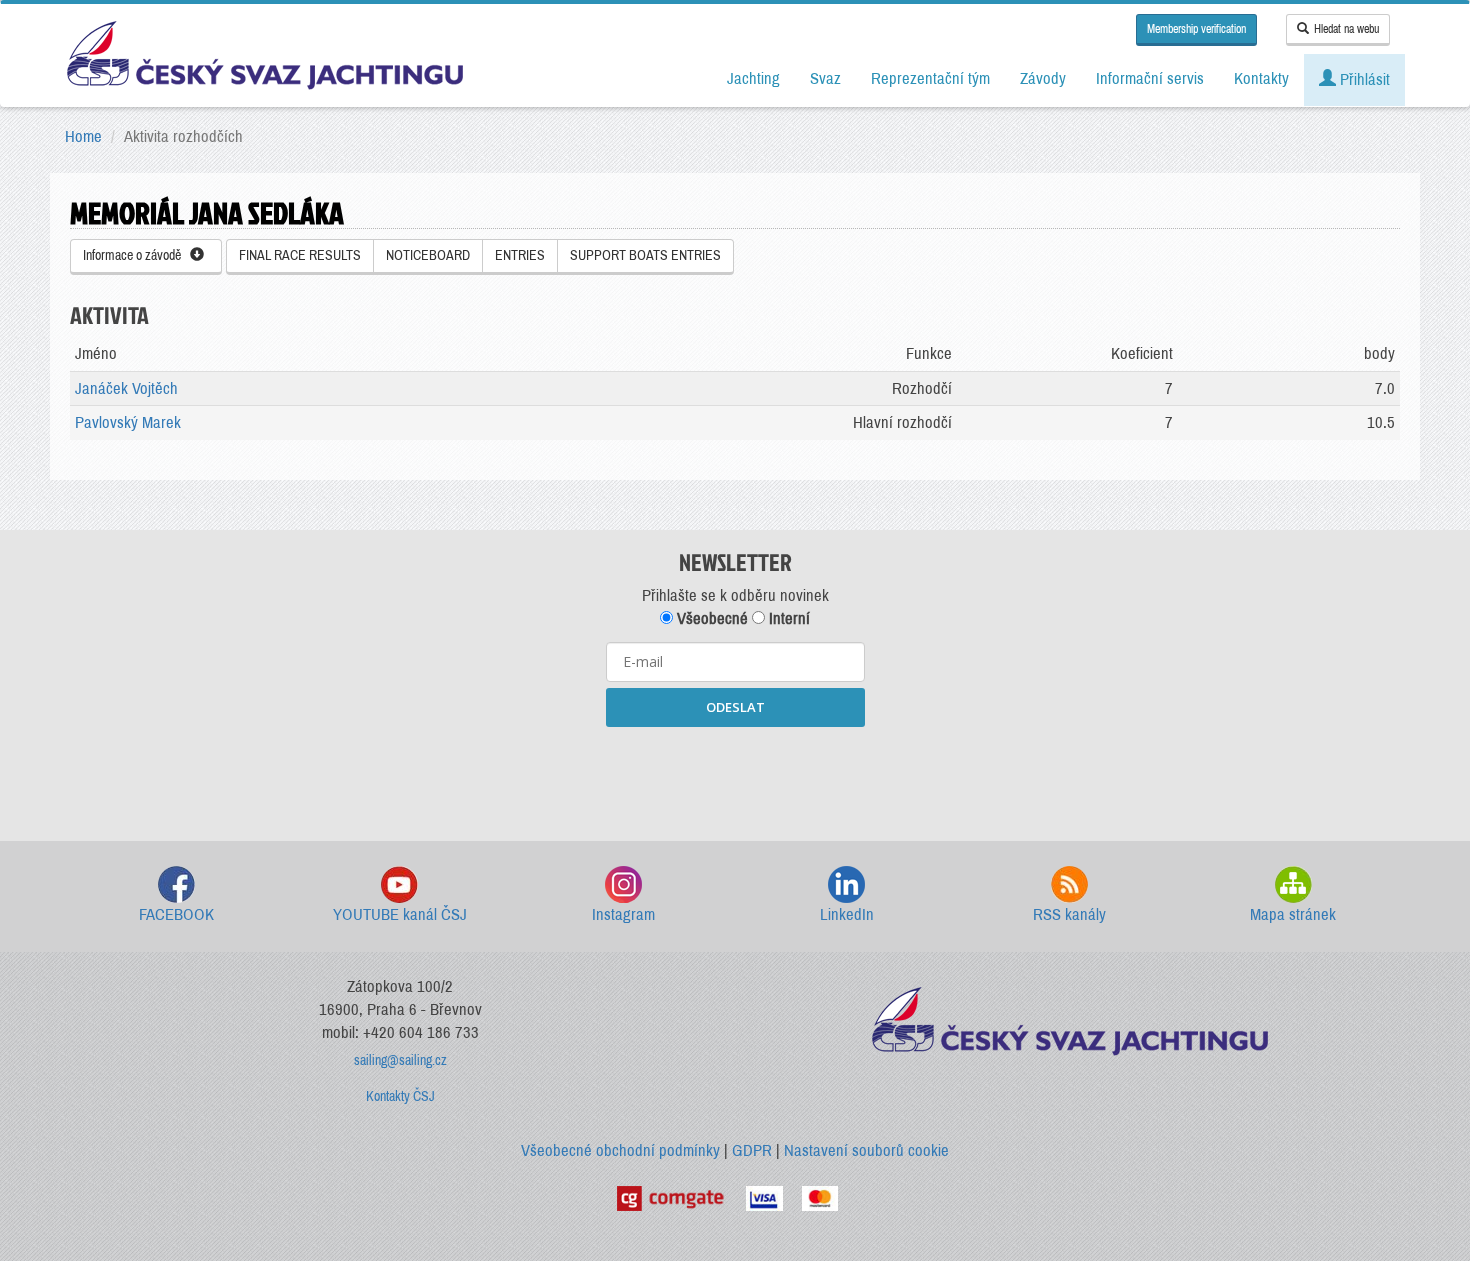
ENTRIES (520, 255)
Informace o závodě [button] (136, 255)
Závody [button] (1043, 78)
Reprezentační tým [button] (930, 78)
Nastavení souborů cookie (866, 1150)
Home (83, 136)
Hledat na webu (1346, 29)
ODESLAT (735, 707)
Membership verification (1196, 29)
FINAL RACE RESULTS (300, 255)
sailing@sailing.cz (400, 1060)
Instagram (623, 914)
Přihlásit (1363, 79)
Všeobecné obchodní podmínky (620, 1150)
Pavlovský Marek (128, 422)
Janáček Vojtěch (126, 388)
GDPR (752, 1150)
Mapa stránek (1293, 914)
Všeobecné (710, 618)
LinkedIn (847, 914)
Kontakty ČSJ (400, 1096)
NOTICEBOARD (428, 255)
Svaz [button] (825, 78)
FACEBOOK (176, 914)
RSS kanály (1069, 914)
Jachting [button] (753, 78)
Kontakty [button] (1261, 78)
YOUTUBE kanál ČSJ (400, 914)
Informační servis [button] (1150, 78)
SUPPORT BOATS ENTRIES (645, 255)
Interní (787, 618)
